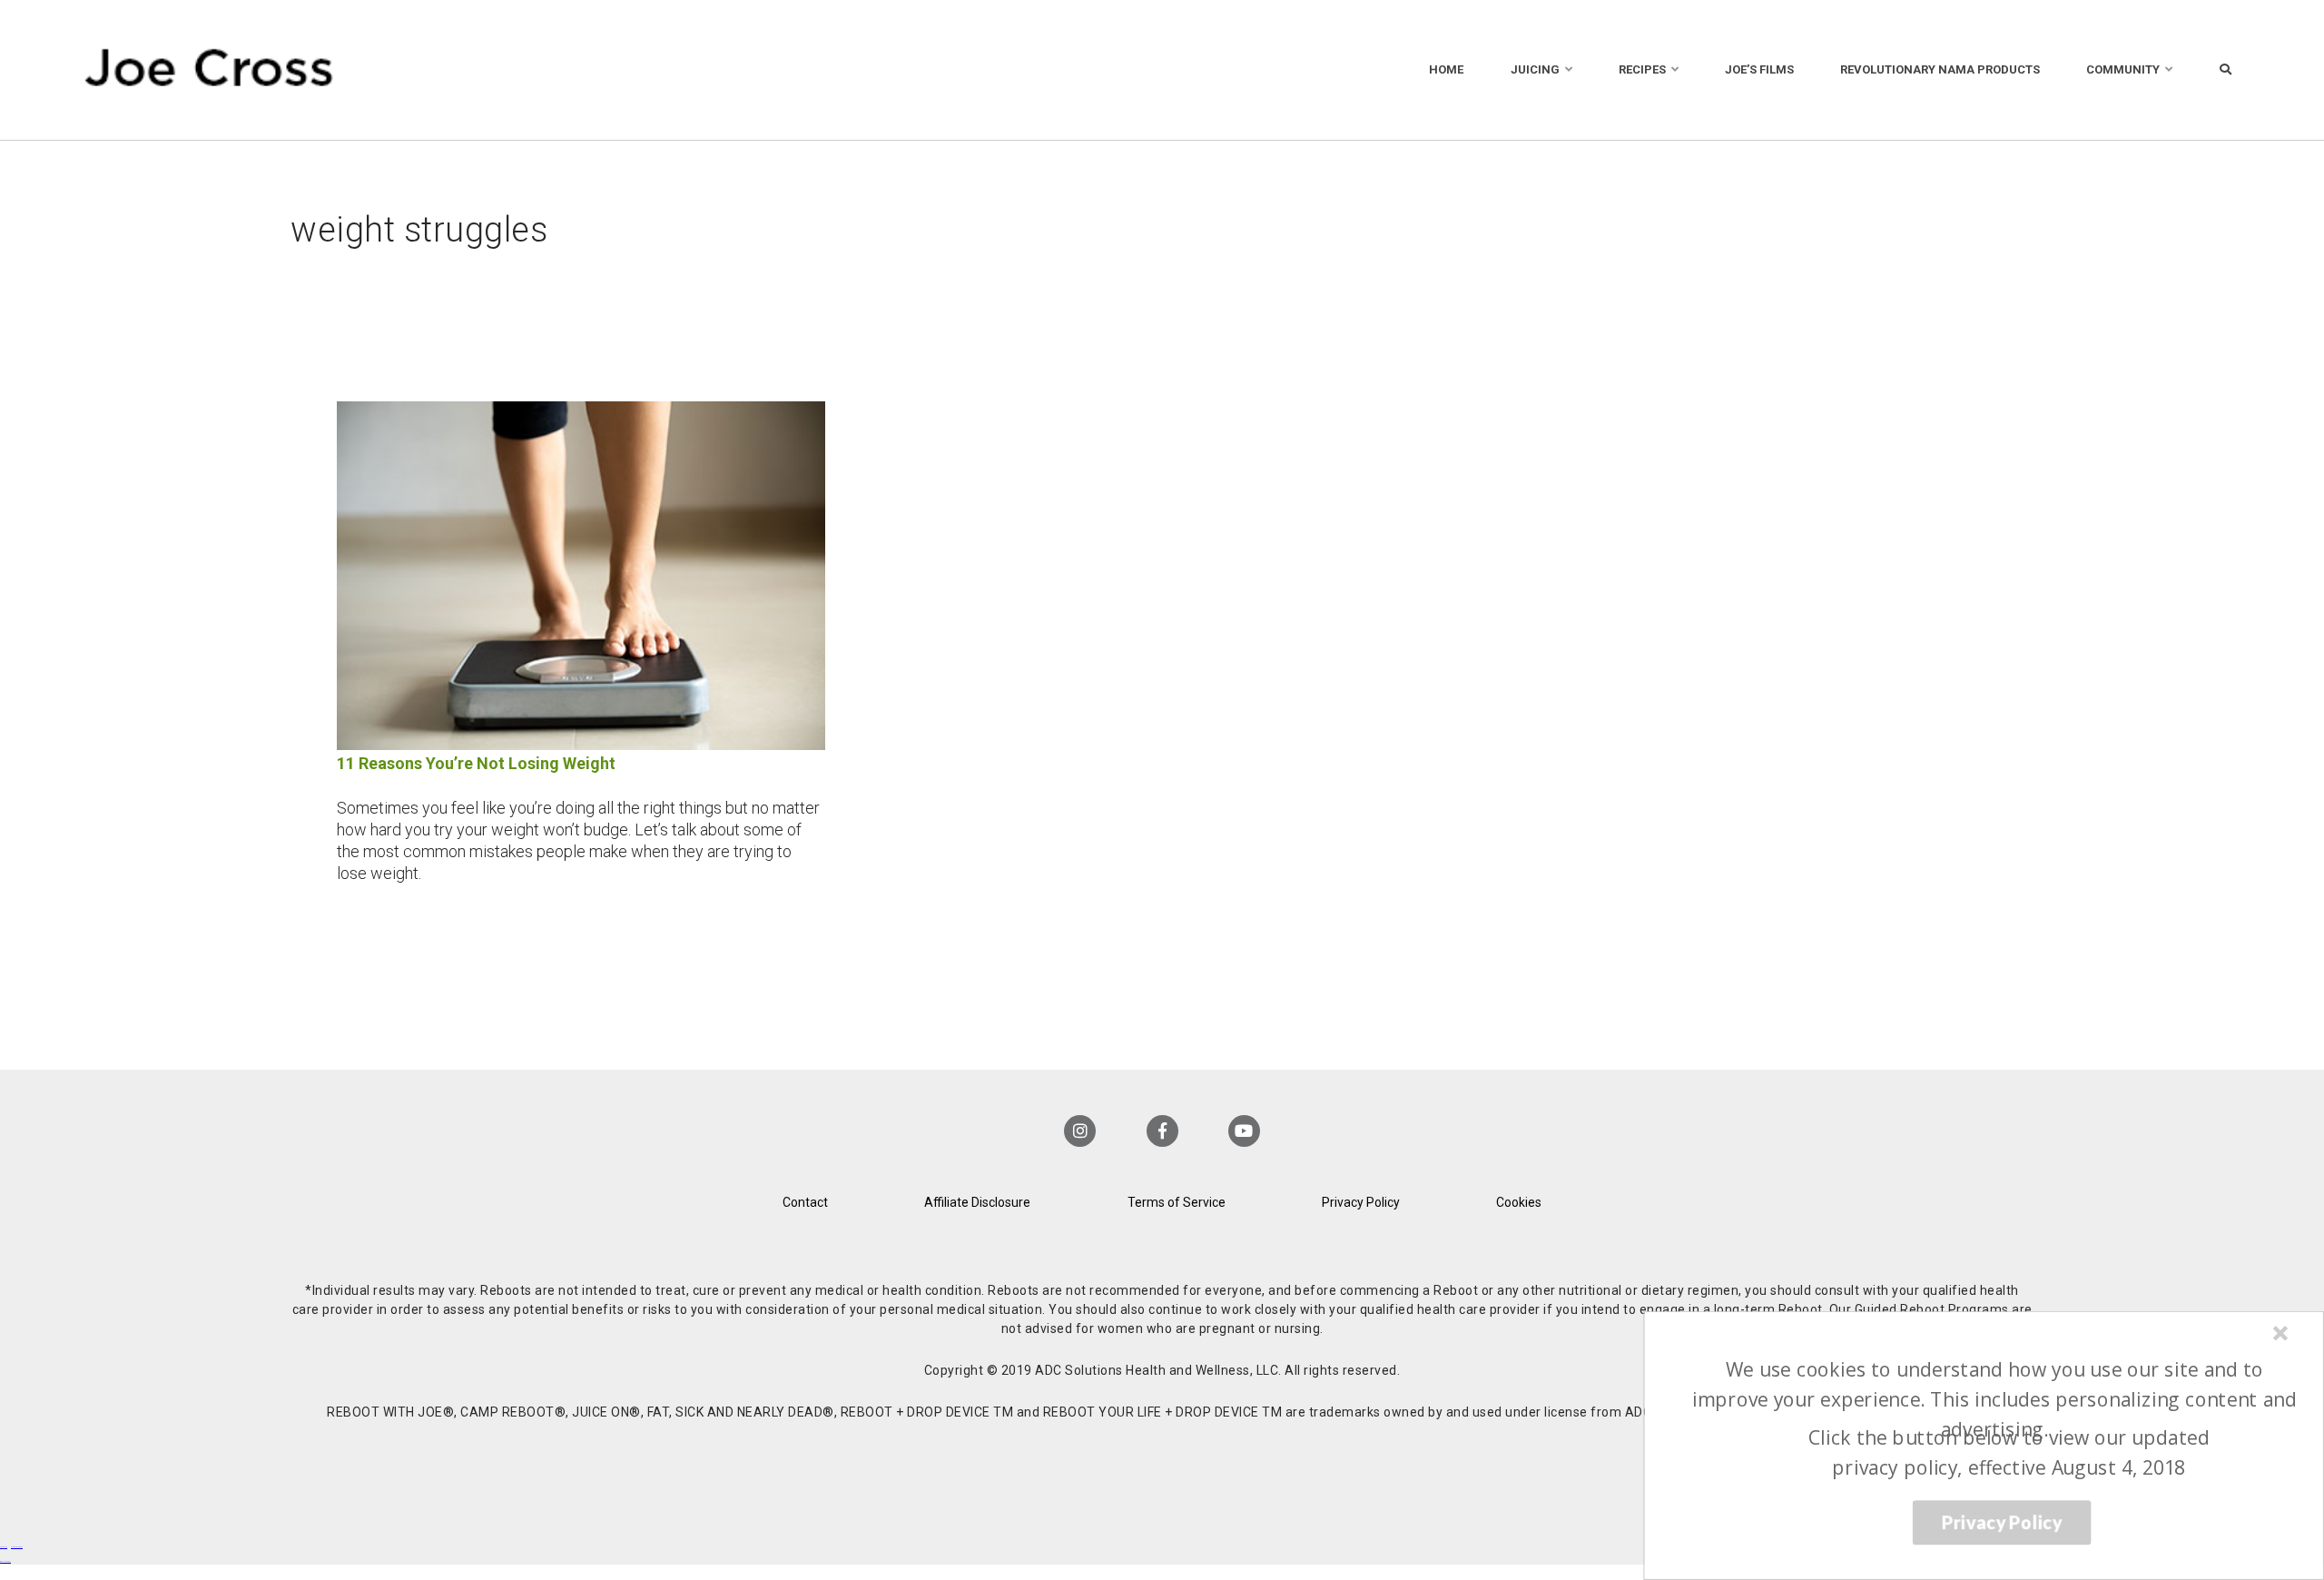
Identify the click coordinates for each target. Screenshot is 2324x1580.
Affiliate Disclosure (977, 1202)
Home (1446, 69)
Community (2123, 69)
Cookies (1519, 1202)
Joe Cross (209, 70)
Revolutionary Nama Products (1940, 69)
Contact (805, 1202)
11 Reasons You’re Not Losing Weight (476, 763)
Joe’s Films (1759, 69)
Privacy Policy (1361, 1202)
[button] (1994, 1399)
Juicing (1535, 69)
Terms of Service (1177, 1202)
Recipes (1642, 69)
